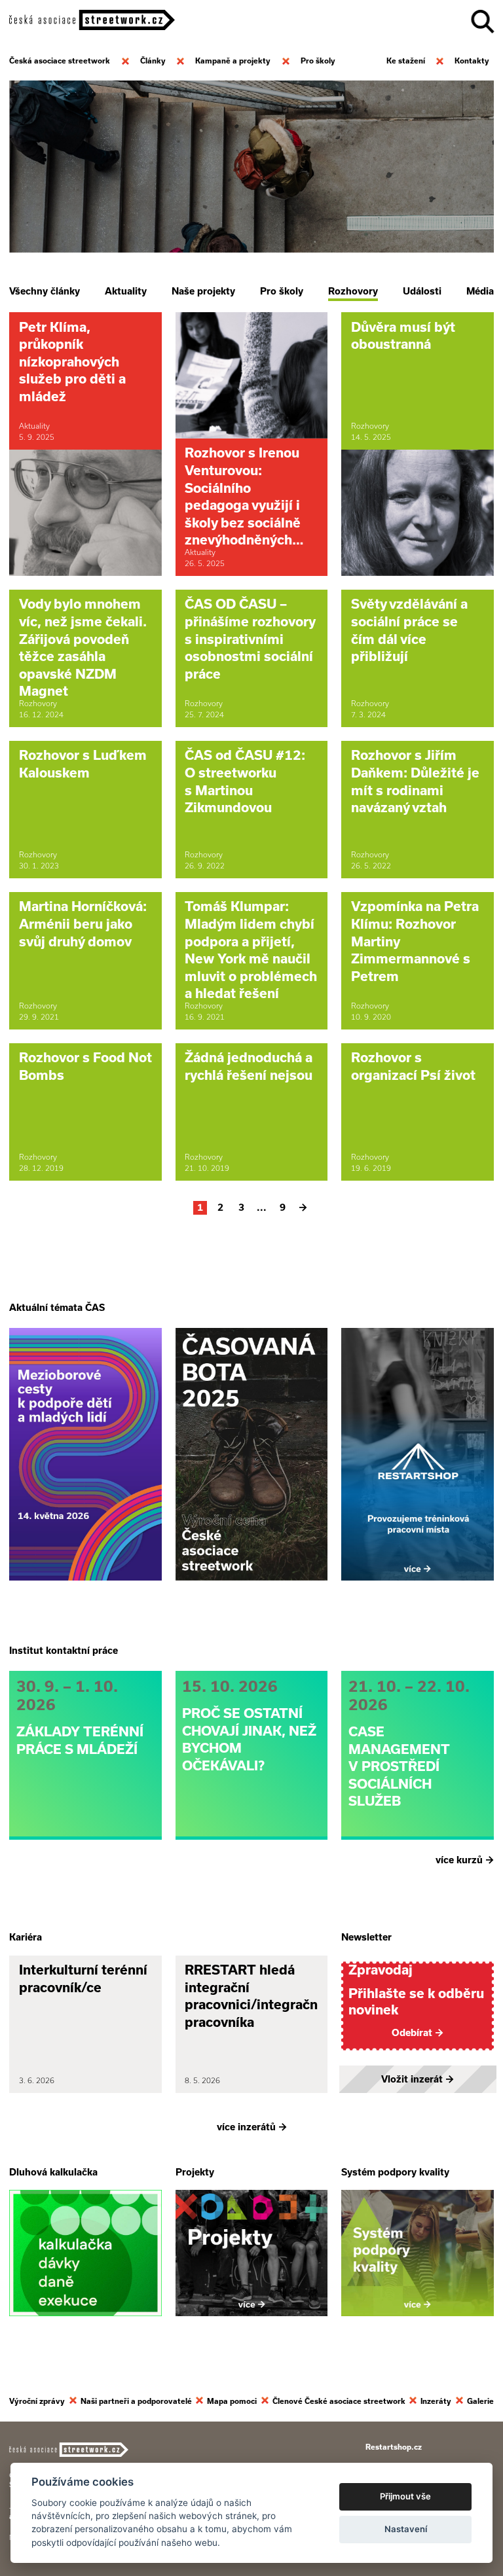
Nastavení (406, 2529)
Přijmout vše (405, 2496)
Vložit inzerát (418, 2079)
